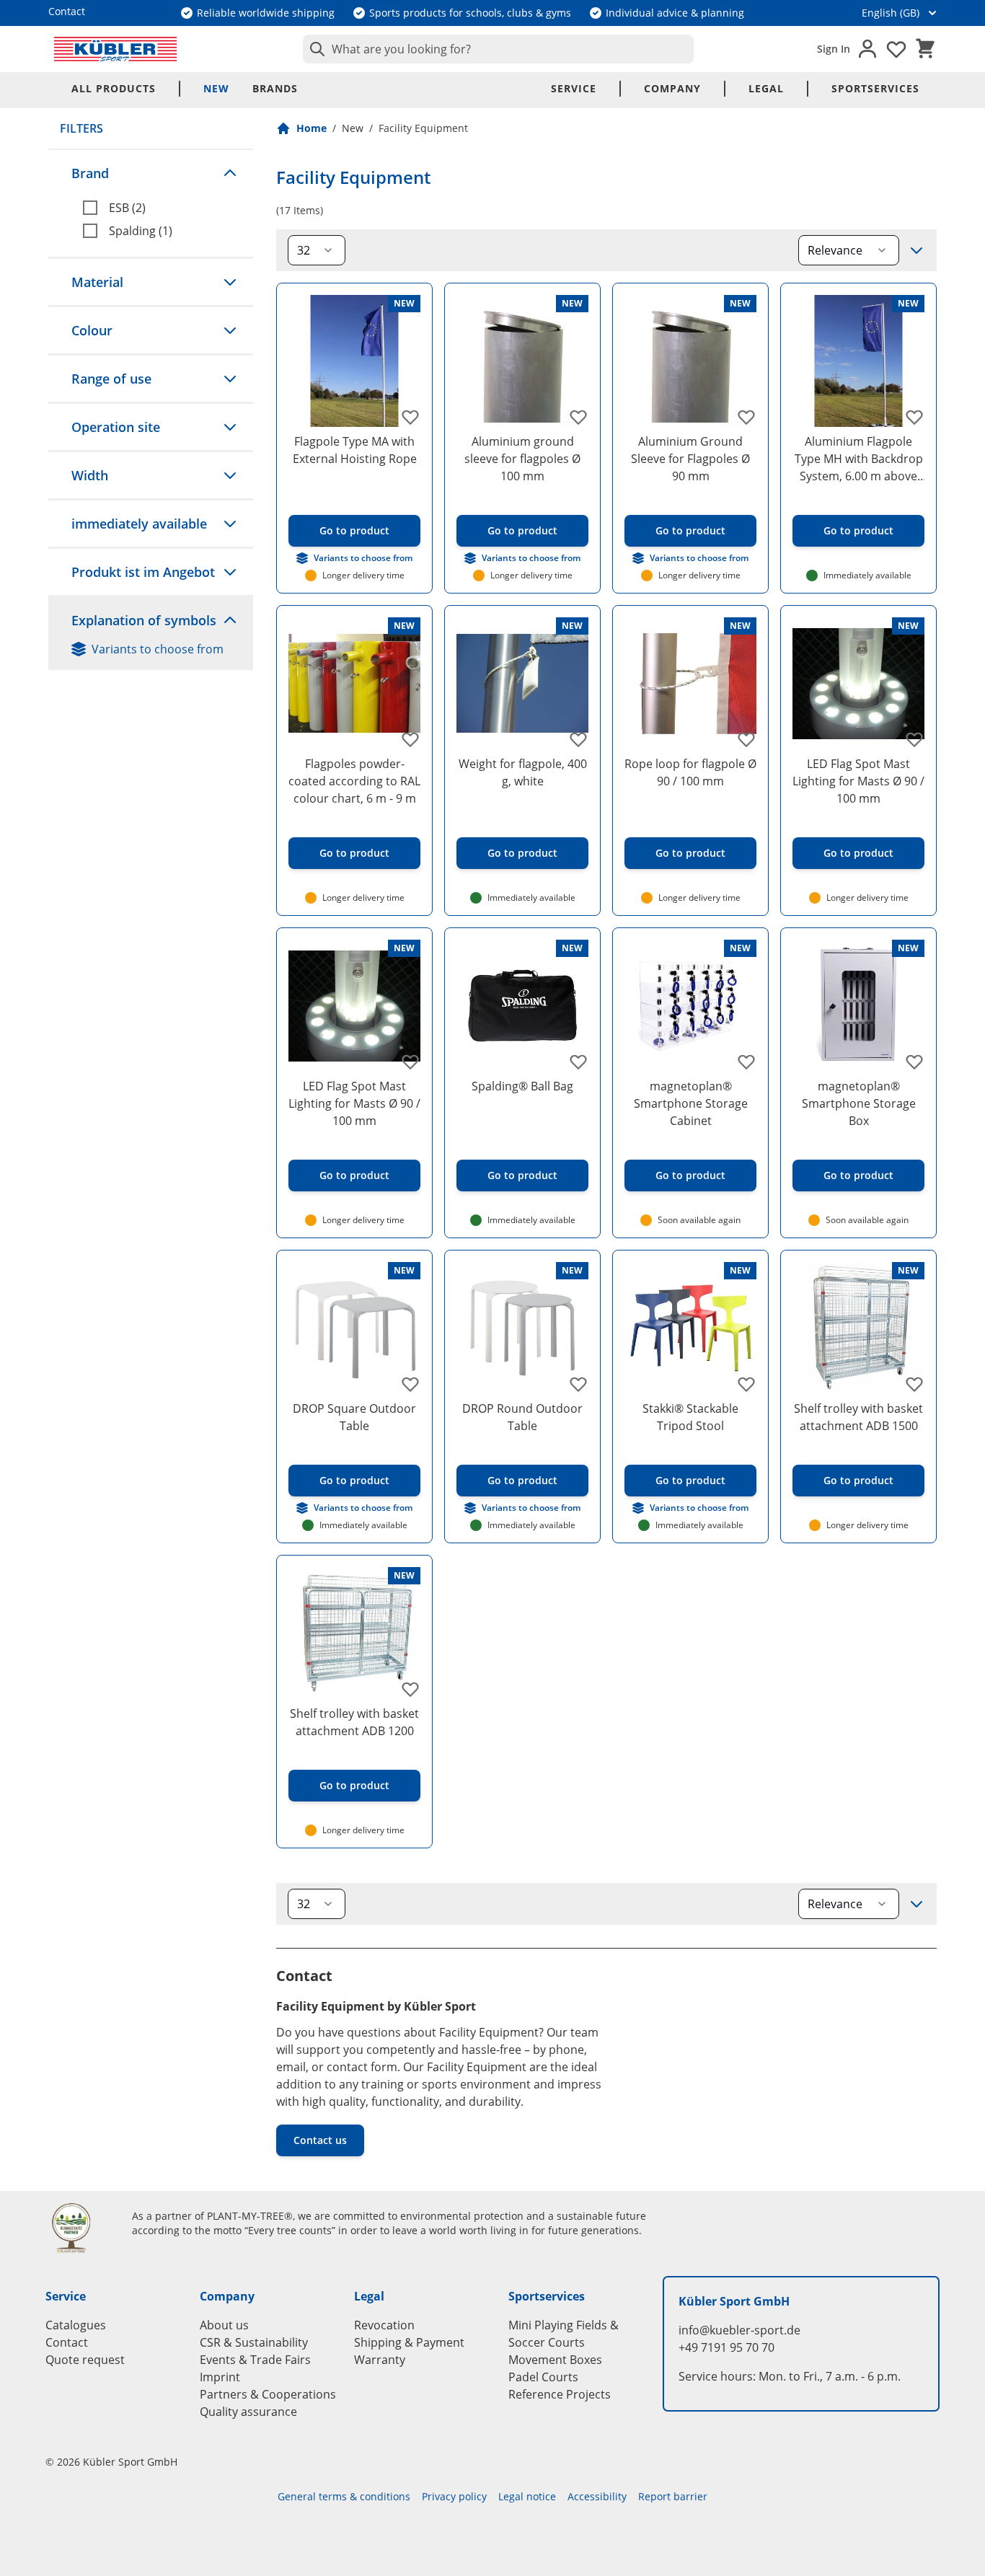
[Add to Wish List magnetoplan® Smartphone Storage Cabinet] (746, 1062)
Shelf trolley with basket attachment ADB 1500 (858, 1417)
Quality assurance (248, 2412)
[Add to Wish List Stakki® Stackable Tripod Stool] (746, 1384)
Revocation (384, 2325)
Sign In (834, 49)
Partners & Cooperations (268, 2394)
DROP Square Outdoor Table (354, 1417)
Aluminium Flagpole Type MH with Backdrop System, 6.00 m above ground (859, 459)
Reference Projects (560, 2394)
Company (672, 88)
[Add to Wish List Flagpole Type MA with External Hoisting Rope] (410, 417)
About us (224, 2325)
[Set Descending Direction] (916, 250)
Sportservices (875, 88)
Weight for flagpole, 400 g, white (523, 772)
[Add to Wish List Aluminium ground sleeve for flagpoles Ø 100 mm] (578, 417)
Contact (67, 2342)
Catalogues (76, 2325)
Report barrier (673, 2496)
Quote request (85, 2360)
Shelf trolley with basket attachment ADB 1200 (354, 1722)
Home (312, 128)
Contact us (320, 2140)
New (216, 88)
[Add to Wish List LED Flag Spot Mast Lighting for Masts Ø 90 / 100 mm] (914, 739)
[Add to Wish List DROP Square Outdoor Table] (410, 1384)
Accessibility (597, 2496)
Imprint (220, 2377)
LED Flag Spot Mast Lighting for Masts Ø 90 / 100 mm (858, 781)
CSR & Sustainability (254, 2342)
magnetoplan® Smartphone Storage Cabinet (691, 1103)
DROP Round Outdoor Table (522, 1417)
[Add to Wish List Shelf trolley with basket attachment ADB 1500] (914, 1384)
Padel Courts (543, 2377)
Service (574, 88)
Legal (766, 88)
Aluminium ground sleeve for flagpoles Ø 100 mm (522, 459)
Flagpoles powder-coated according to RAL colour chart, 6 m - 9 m (354, 781)
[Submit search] (314, 49)
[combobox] (498, 49)
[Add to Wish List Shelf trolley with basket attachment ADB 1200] (410, 1689)
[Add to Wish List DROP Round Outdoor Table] (578, 1384)
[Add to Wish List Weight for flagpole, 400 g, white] (578, 739)
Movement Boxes (555, 2360)
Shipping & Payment (409, 2342)
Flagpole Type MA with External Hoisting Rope (355, 450)
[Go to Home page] (115, 49)
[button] (151, 173)
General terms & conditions (344, 2496)
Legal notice (527, 2496)
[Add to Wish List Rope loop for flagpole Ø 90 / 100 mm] (746, 739)
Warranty (380, 2360)
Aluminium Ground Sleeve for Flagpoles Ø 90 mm (690, 459)
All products (114, 88)
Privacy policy (454, 2496)
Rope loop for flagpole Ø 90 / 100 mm (690, 772)
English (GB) (891, 13)
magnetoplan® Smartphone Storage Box (859, 1103)
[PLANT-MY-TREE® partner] (80, 2228)
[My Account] (867, 49)
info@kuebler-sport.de (739, 2330)
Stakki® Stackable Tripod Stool (690, 1417)
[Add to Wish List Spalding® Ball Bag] (578, 1062)
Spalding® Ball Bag (522, 1086)
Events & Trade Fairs (255, 2360)
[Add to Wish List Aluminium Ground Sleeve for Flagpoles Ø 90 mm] (746, 417)
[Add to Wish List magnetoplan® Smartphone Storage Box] (914, 1062)
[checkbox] (162, 208)
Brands (275, 88)
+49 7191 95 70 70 (726, 2347)
